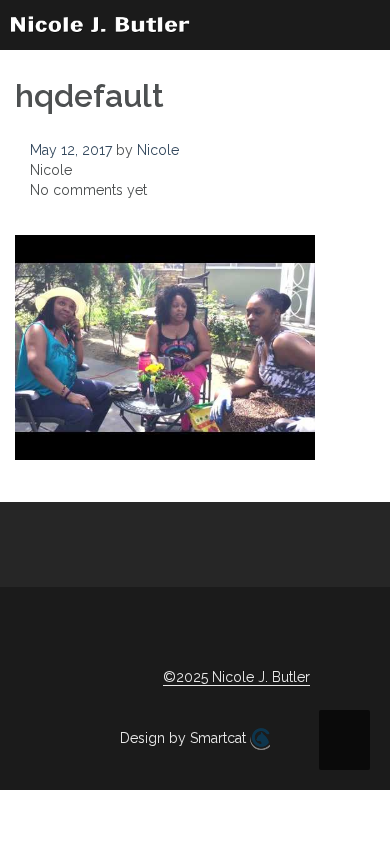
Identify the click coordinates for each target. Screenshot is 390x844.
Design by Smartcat (185, 738)
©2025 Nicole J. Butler (236, 677)
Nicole (158, 150)
